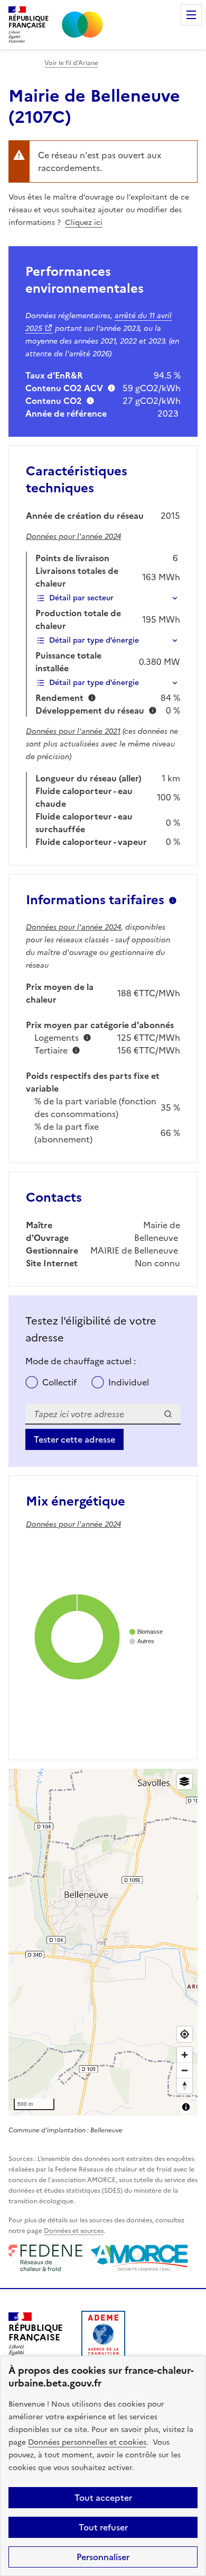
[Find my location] (185, 2034)
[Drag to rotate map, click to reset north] (185, 2086)
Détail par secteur (81, 598)
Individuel (129, 1382)
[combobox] (103, 1414)
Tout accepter (103, 2498)
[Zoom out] (185, 2070)
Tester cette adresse (74, 1439)
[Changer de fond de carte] (185, 1782)
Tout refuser (103, 2527)
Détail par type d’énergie (94, 640)
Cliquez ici (84, 223)
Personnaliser (103, 2557)
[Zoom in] (185, 2055)
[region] (103, 1942)
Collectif (59, 1382)
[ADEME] (103, 2337)
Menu (191, 15)
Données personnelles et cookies (87, 2442)
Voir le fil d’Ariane (71, 63)
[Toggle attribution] (186, 2107)
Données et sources (74, 2231)
